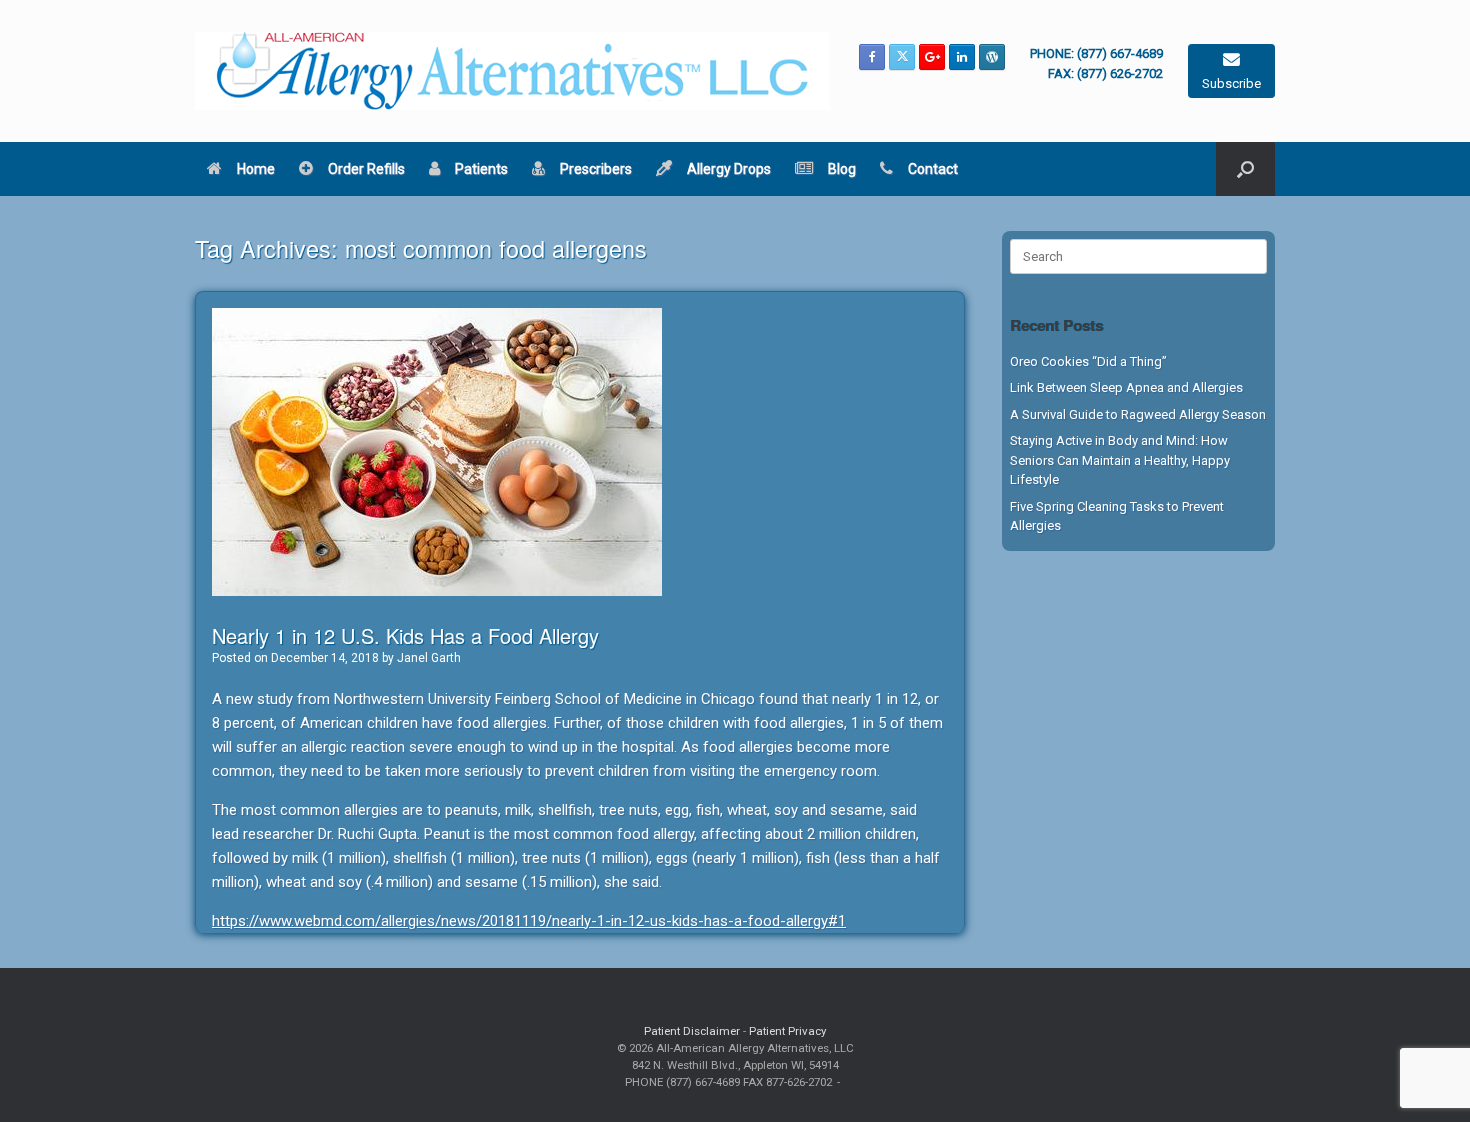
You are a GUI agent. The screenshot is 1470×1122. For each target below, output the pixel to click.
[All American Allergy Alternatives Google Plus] (932, 57)
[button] (1245, 169)
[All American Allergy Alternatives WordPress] (992, 57)
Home (256, 169)
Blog (842, 169)
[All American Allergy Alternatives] (512, 71)
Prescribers (596, 169)
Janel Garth (429, 658)
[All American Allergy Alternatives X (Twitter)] (902, 57)
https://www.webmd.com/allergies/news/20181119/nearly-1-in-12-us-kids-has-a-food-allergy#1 (529, 921)
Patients (481, 169)
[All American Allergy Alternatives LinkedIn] (962, 57)
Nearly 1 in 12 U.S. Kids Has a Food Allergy (405, 635)
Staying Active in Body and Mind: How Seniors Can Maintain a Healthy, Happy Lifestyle (1120, 460)
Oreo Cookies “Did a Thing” (1088, 361)
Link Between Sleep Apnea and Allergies (1126, 387)
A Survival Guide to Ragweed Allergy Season (1138, 414)
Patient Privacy (787, 1031)
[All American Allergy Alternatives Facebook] (872, 57)
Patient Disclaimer (692, 1031)
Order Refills (366, 169)
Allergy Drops (729, 169)
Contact (933, 169)
